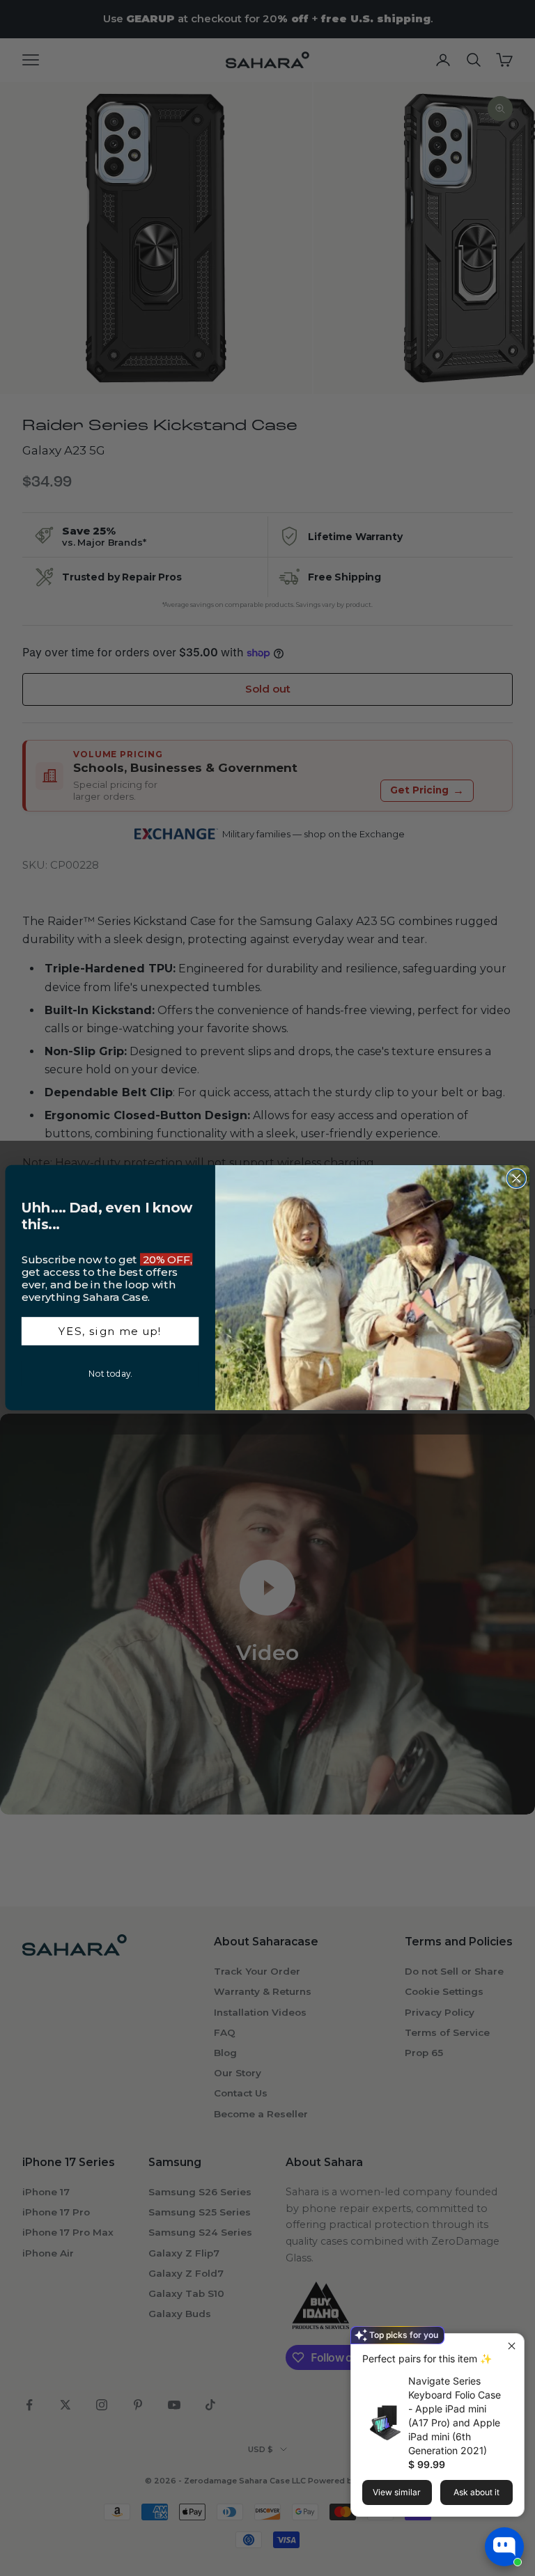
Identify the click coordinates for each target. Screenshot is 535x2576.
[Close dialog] (516, 1178)
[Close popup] (512, 2346)
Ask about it (476, 2492)
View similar (397, 2492)
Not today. (110, 1374)
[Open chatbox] (504, 2547)
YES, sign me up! (110, 1332)
